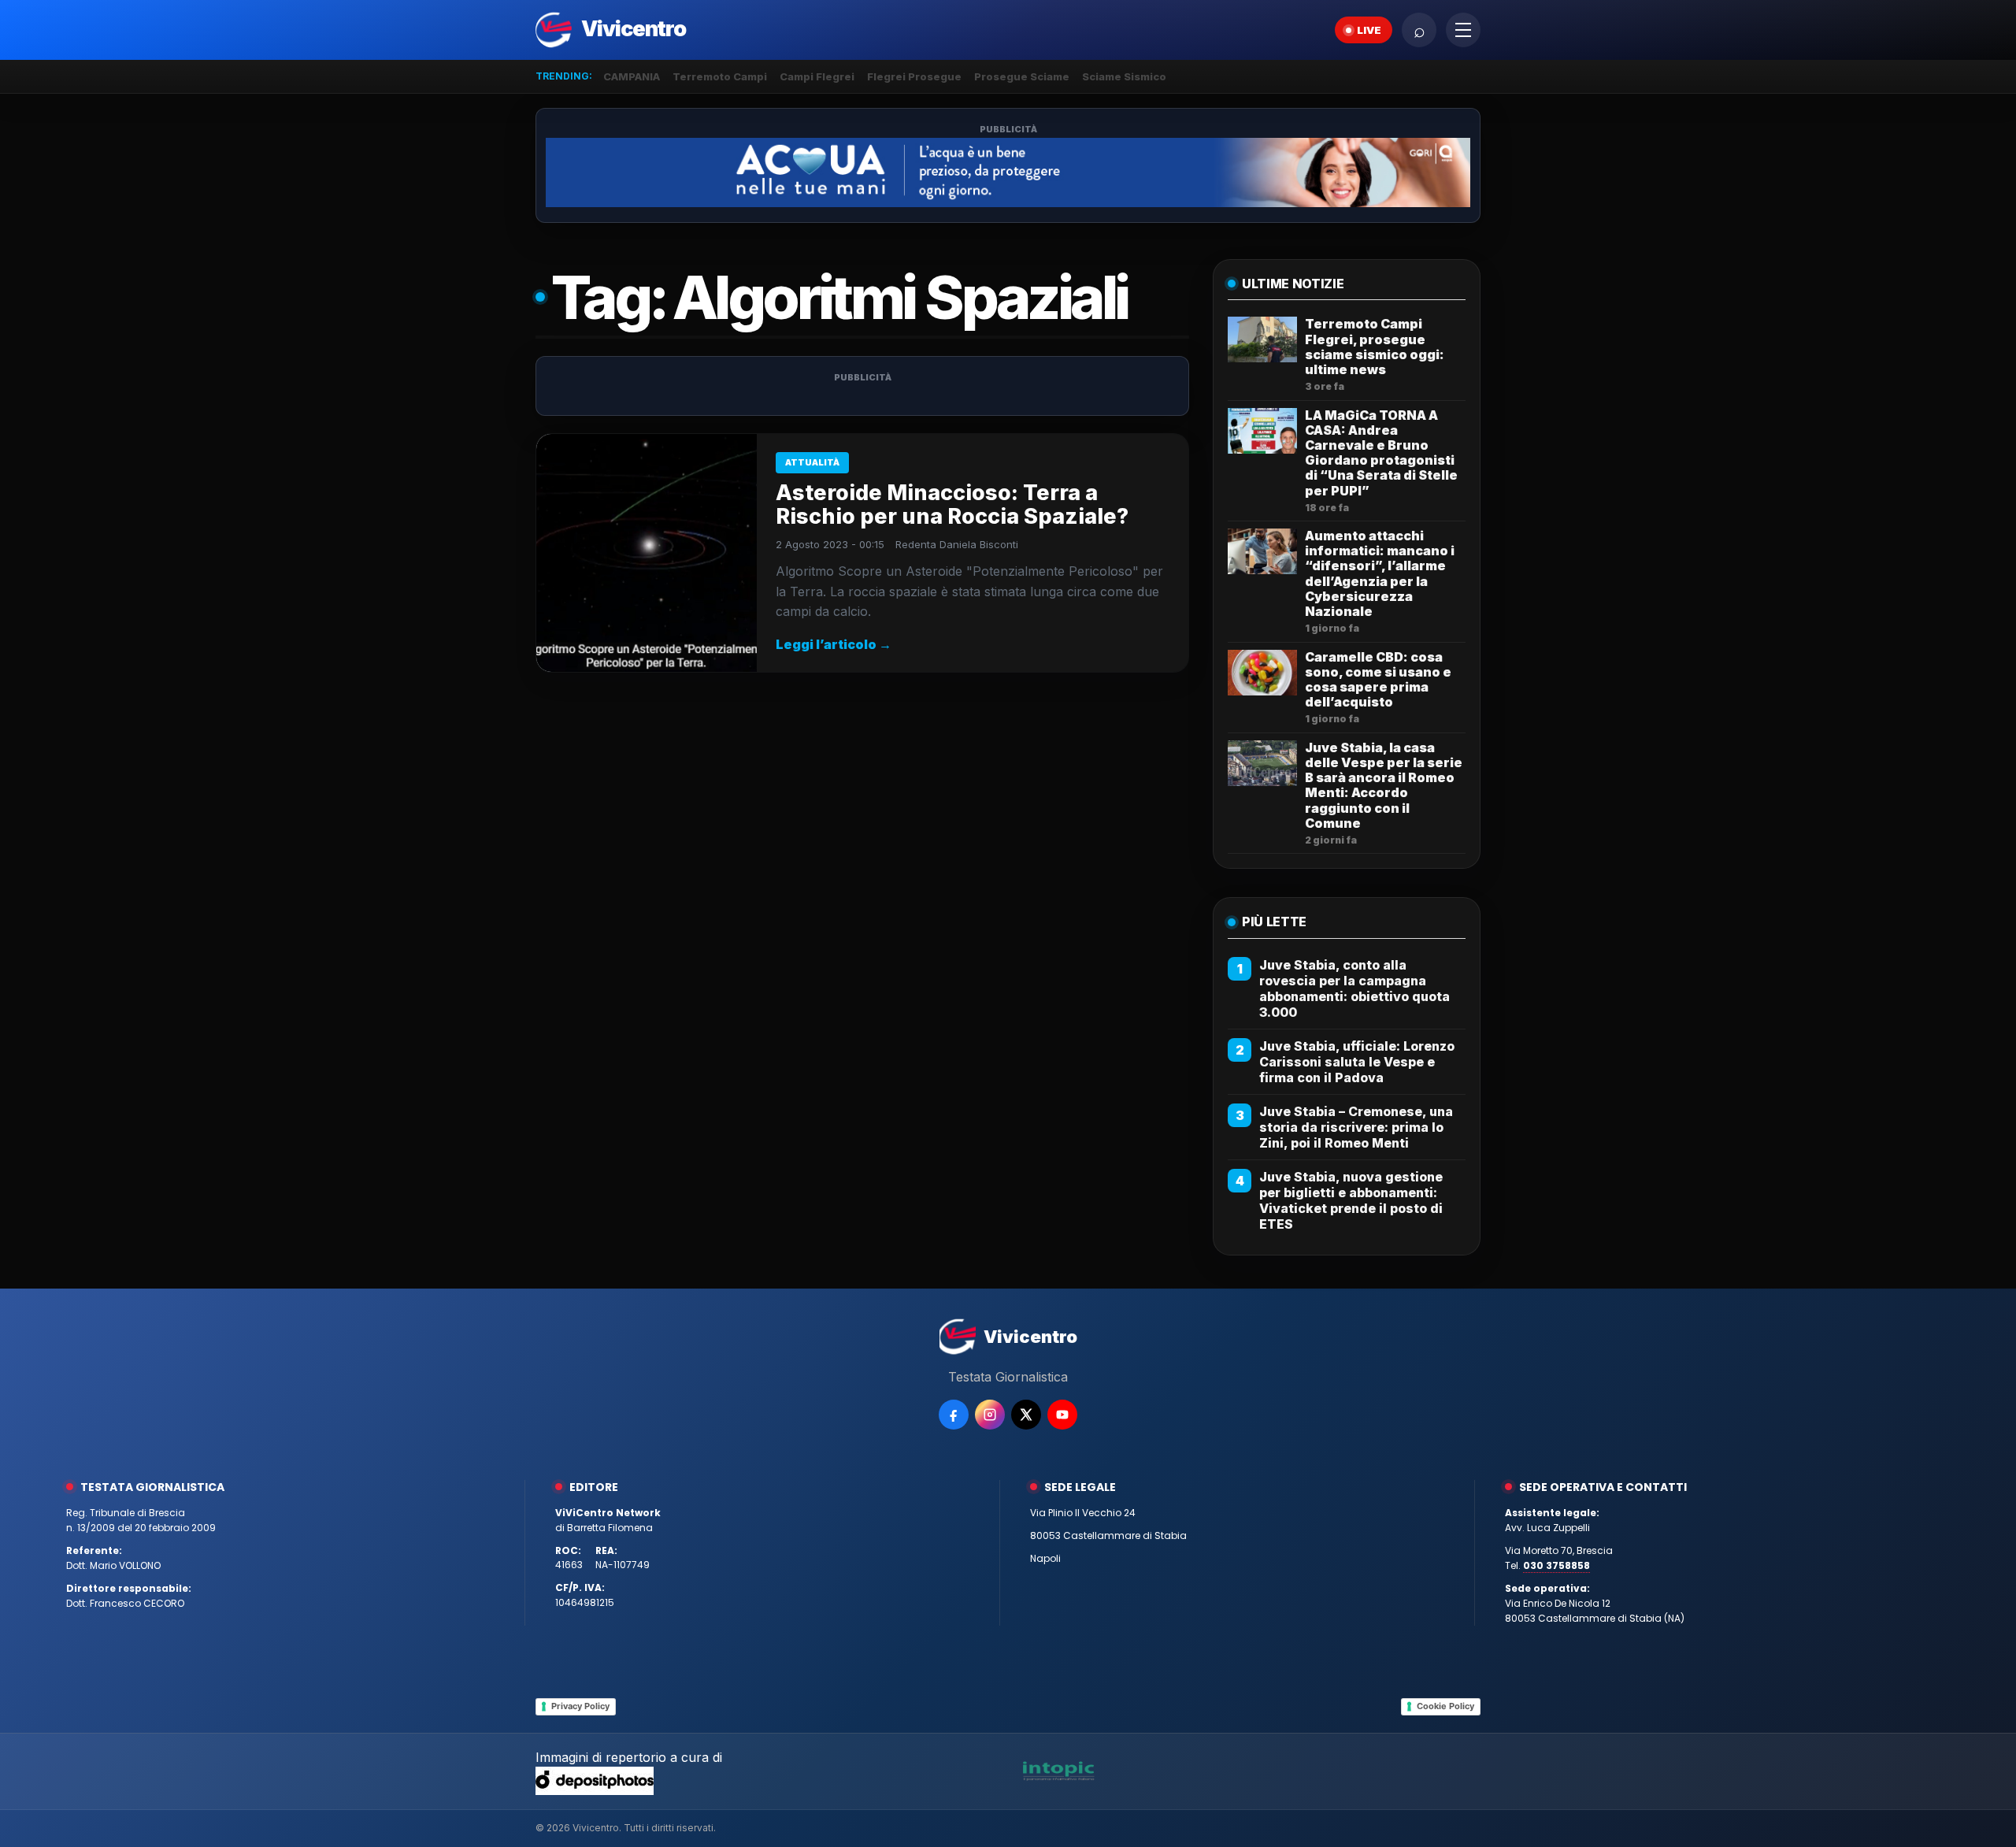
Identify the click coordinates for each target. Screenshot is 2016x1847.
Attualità (812, 462)
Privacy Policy (580, 1706)
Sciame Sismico (1124, 76)
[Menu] (1463, 30)
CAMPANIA (632, 76)
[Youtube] (1062, 1415)
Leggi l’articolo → (834, 644)
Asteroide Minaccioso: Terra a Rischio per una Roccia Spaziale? (952, 504)
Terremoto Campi (720, 76)
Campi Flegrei (817, 76)
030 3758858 (1556, 1565)
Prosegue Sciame (1022, 76)
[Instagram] (990, 1415)
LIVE (1369, 30)
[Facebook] (954, 1415)
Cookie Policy (1445, 1706)
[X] (1026, 1415)
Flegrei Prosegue (914, 76)
